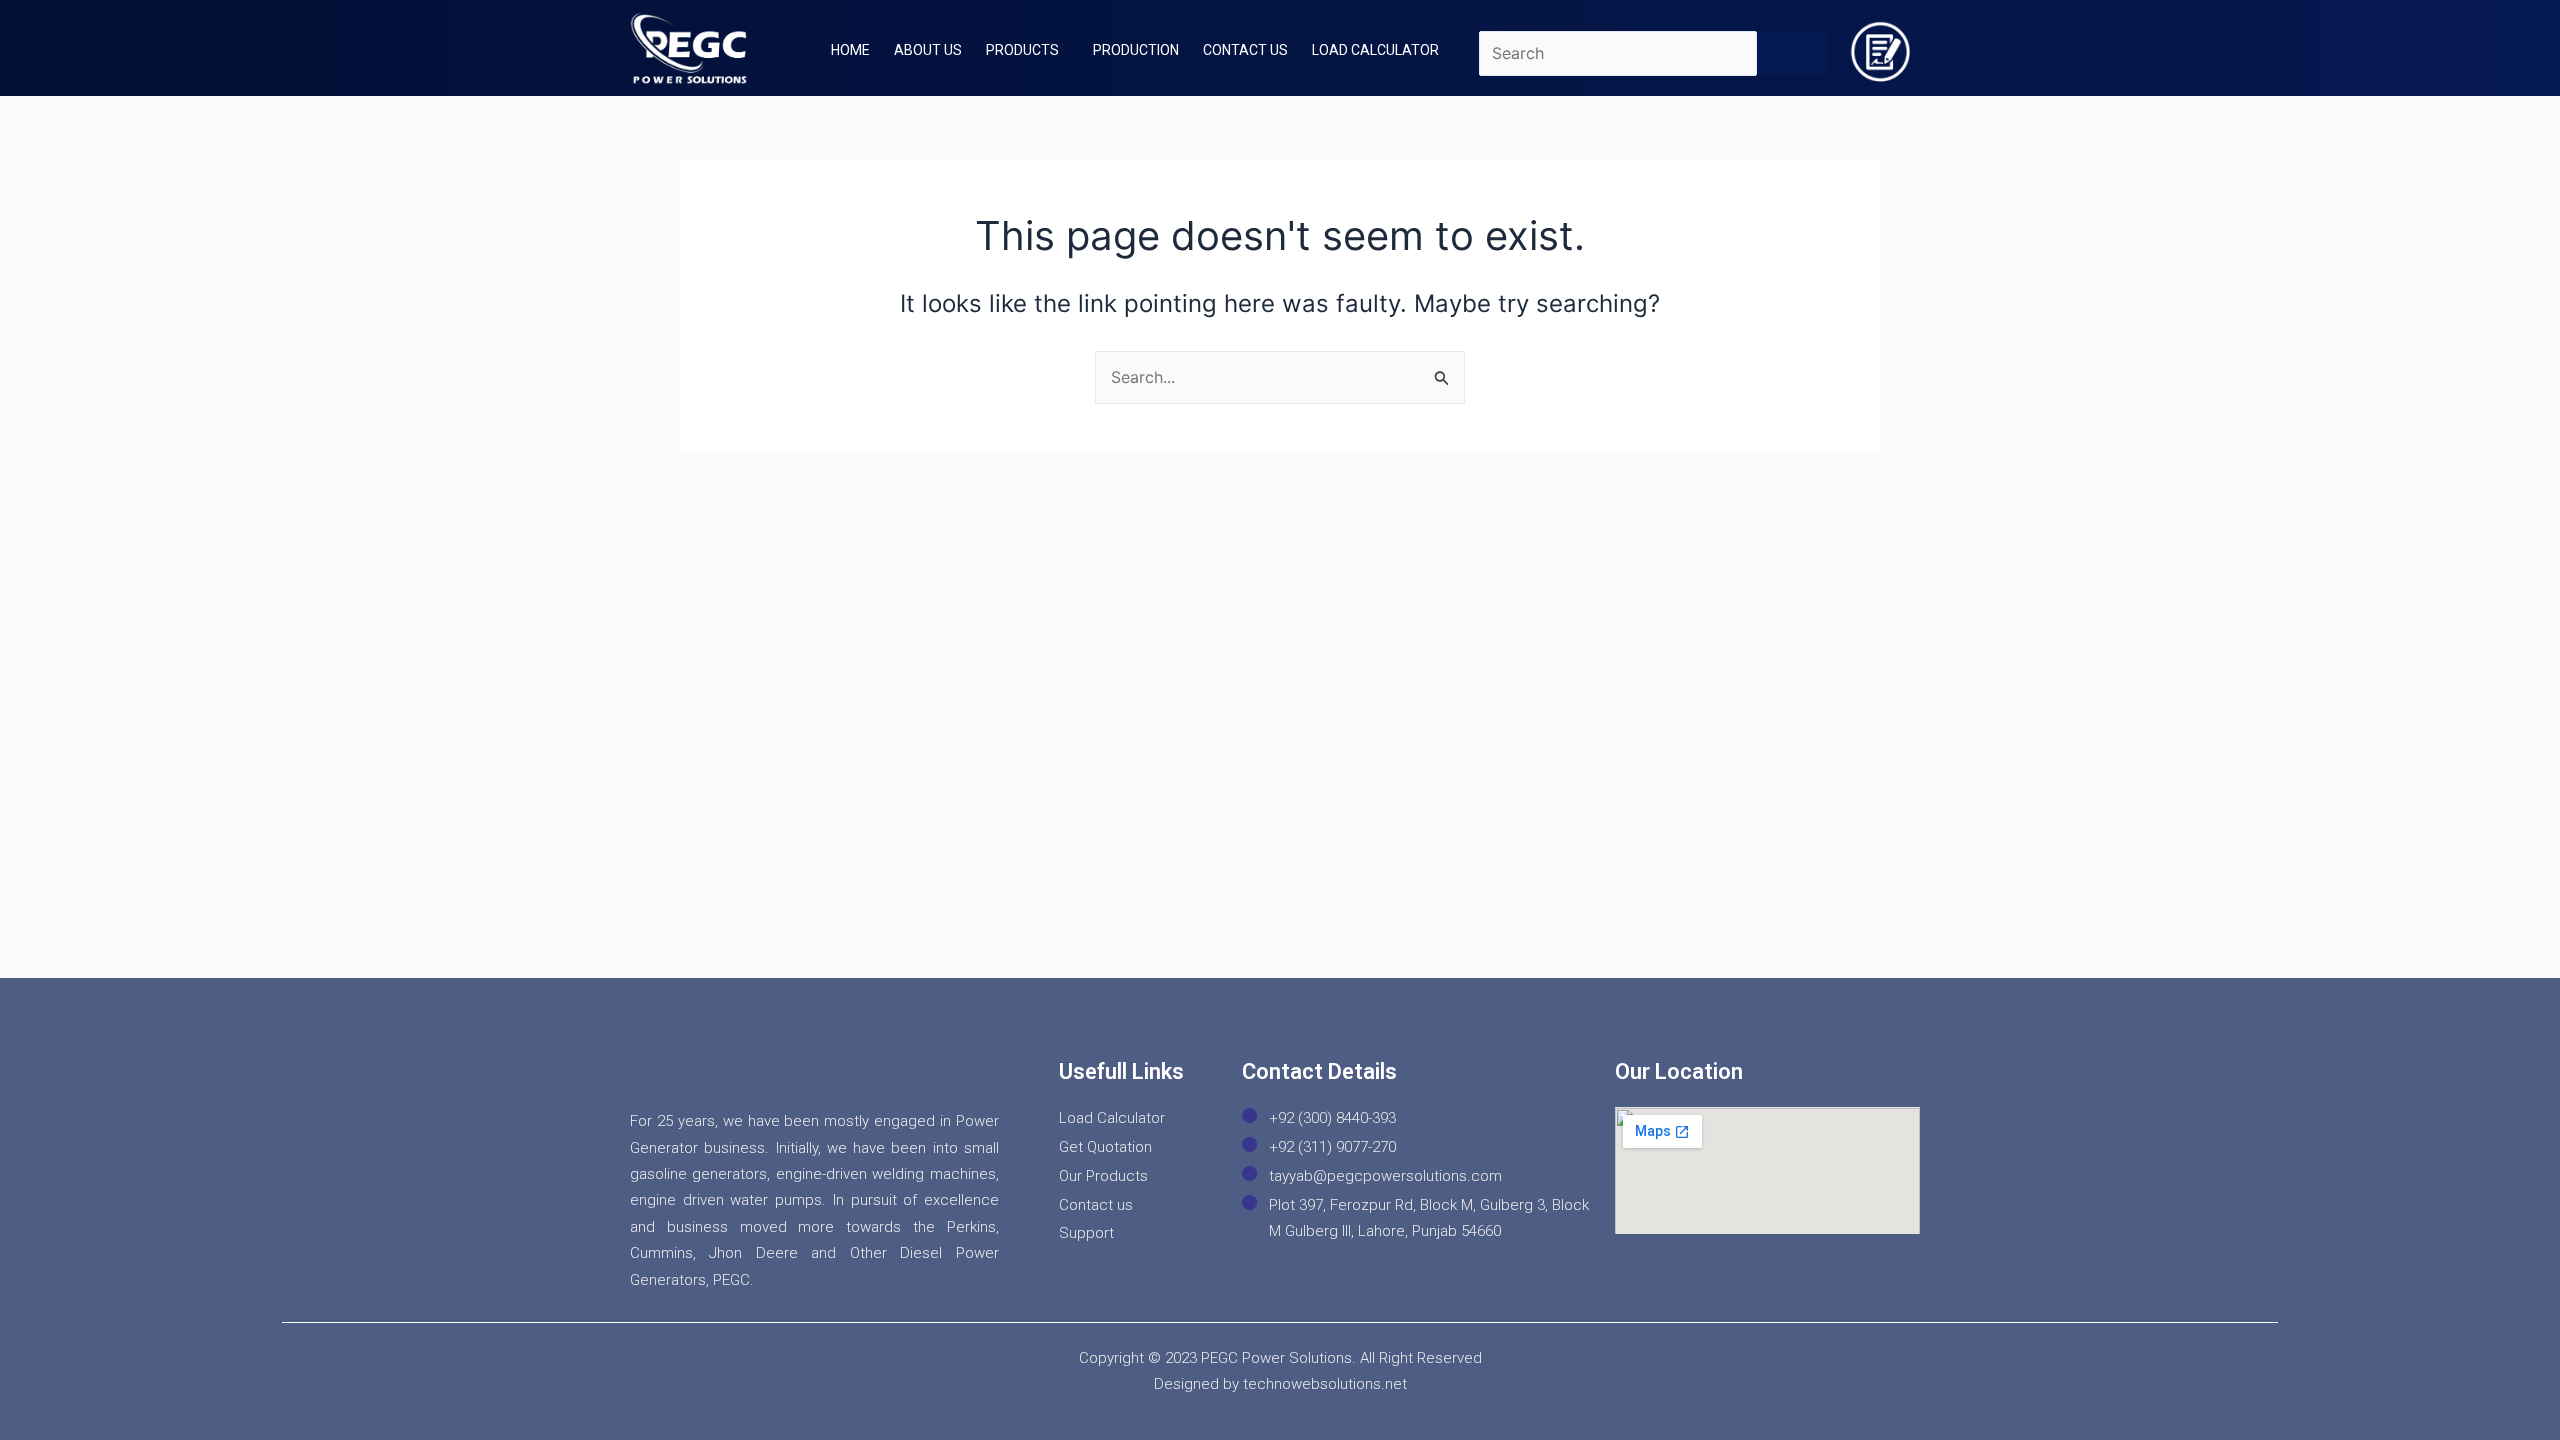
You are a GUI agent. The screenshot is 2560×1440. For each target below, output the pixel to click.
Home (850, 50)
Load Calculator (1375, 50)
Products (1022, 50)
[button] (1027, 50)
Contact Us (1245, 50)
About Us (928, 50)
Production (1136, 50)
